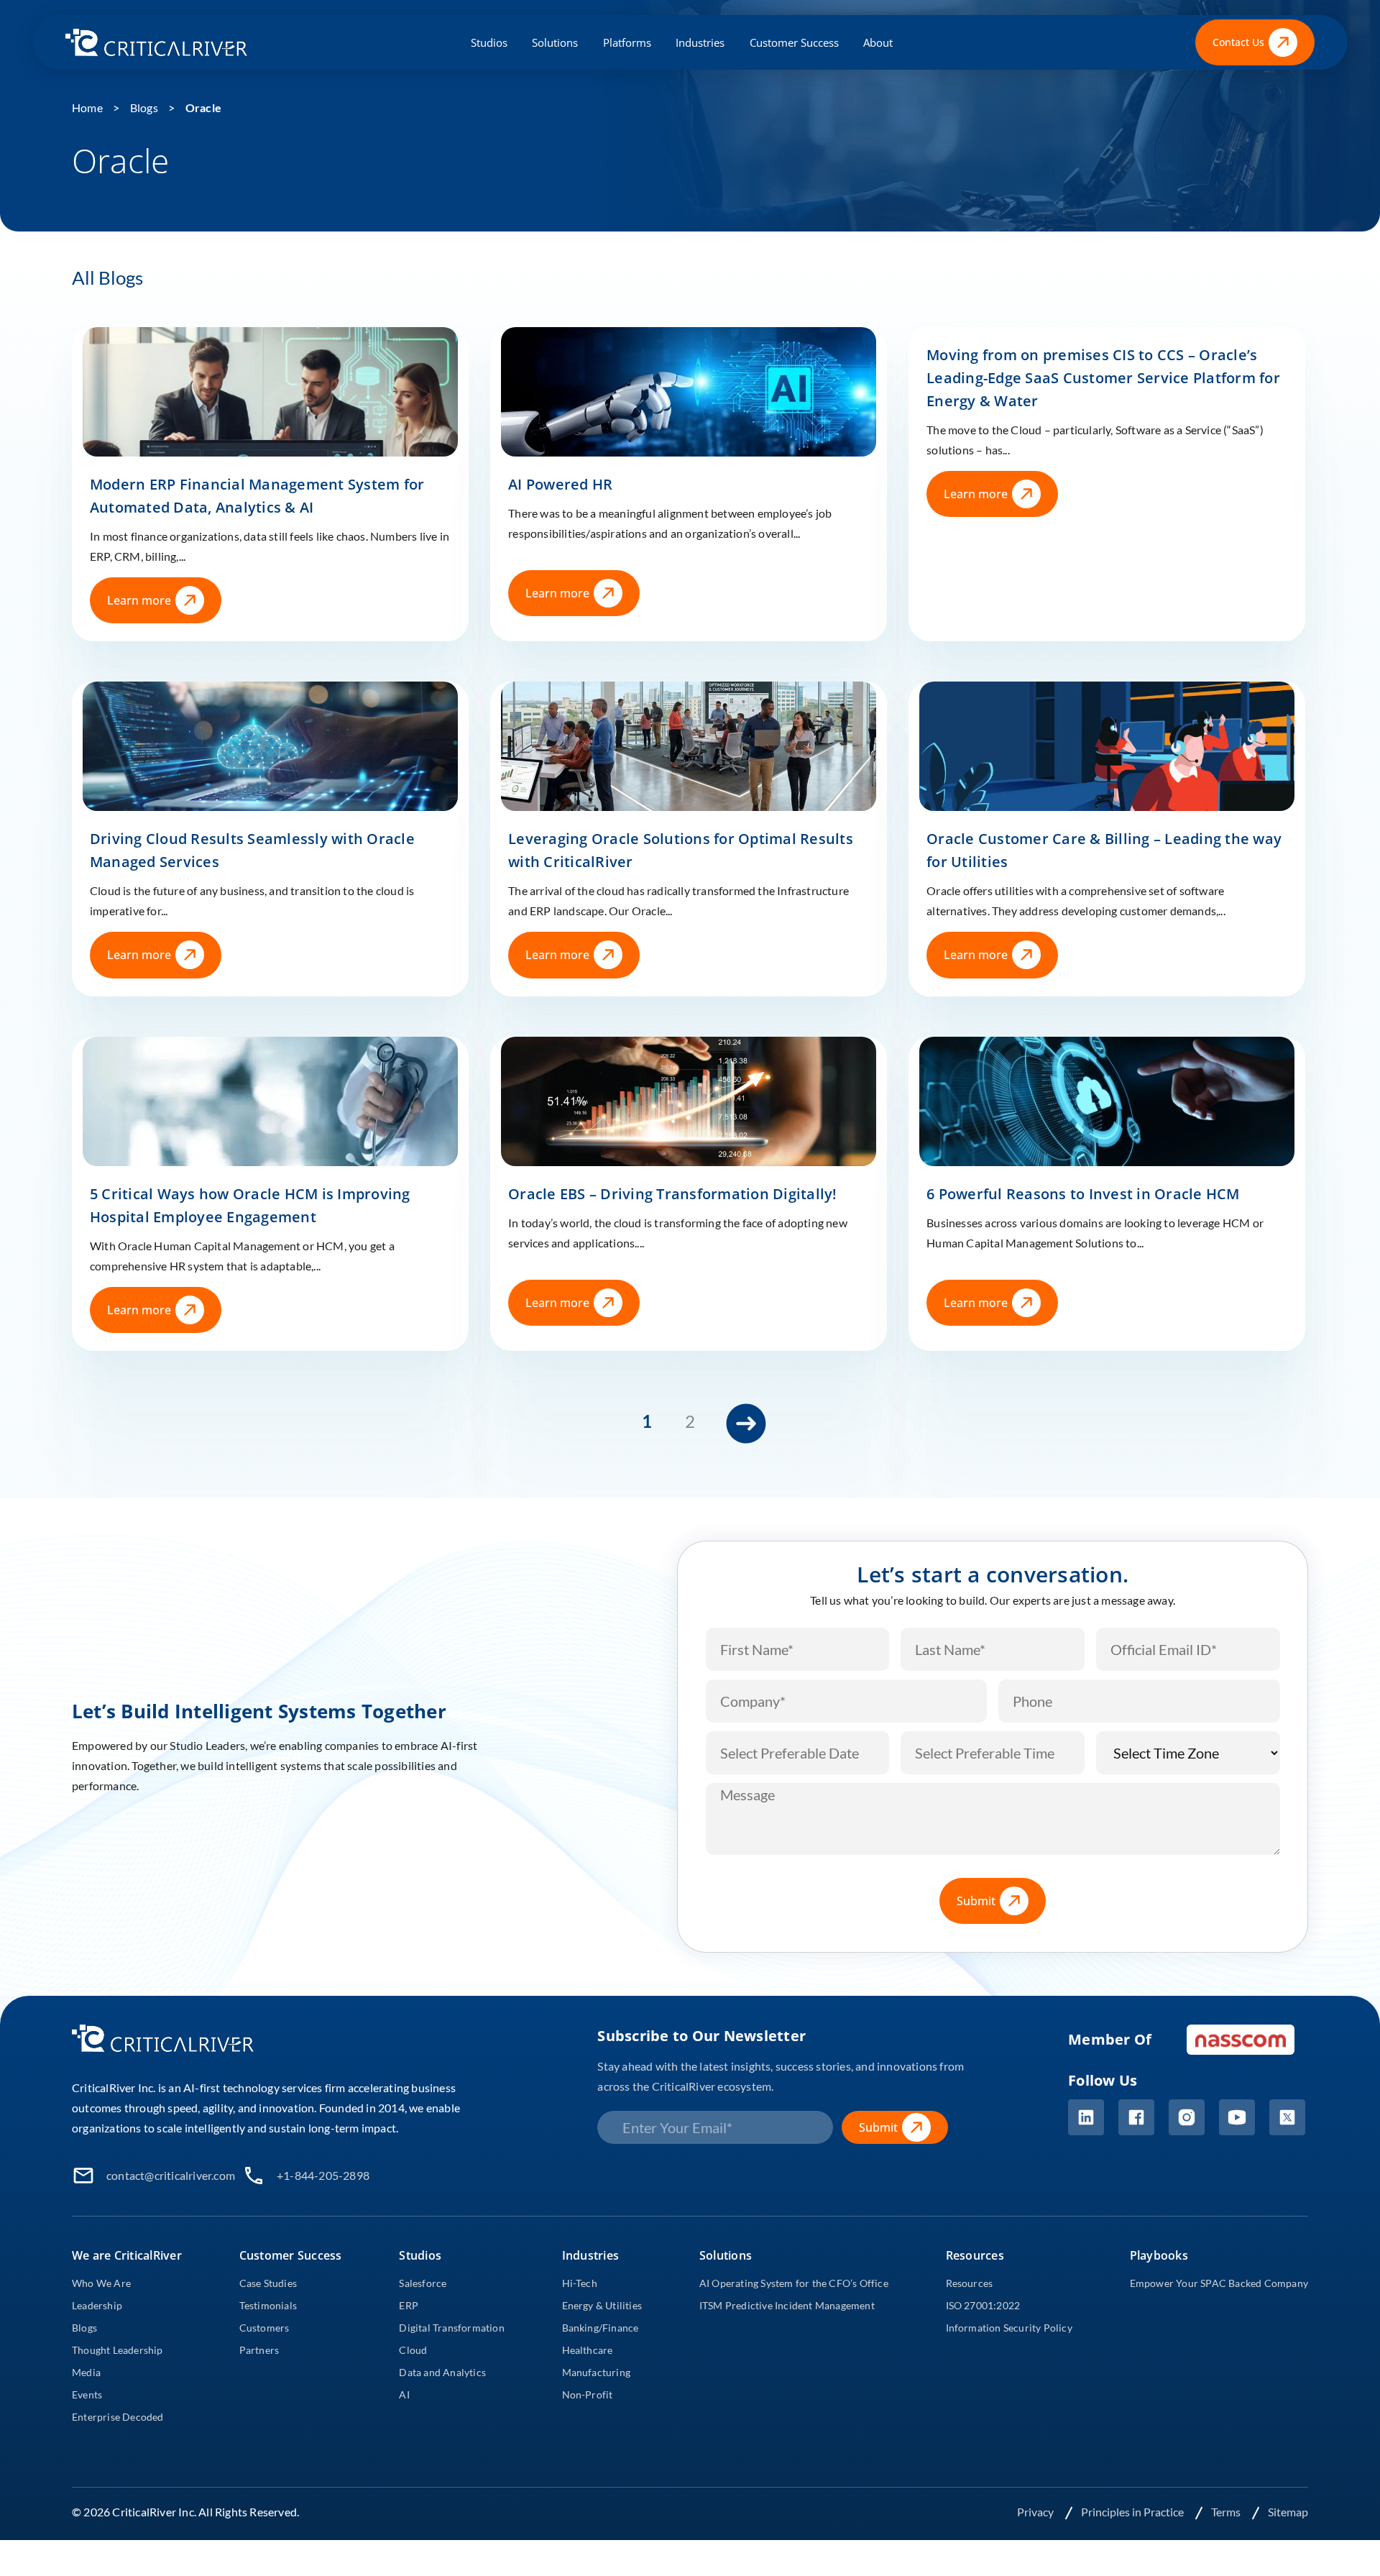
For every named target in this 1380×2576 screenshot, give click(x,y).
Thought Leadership (118, 2350)
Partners (259, 2350)
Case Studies (268, 2283)
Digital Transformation (451, 2328)
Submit (976, 1901)
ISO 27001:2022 (983, 2305)
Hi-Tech (580, 2283)
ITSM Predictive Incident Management (787, 2305)
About (878, 42)
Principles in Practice (1133, 2512)
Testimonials (268, 2305)
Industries (700, 42)
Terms (1227, 2512)
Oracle (203, 107)
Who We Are (101, 2283)
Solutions (555, 42)
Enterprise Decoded (118, 2417)
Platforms (627, 42)
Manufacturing (597, 2372)
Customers (264, 2328)
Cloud (413, 2350)
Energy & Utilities (602, 2305)
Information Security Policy (1009, 2328)
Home (87, 107)
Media (86, 2372)
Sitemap (1288, 2512)
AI (404, 2394)
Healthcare (588, 2350)
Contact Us (1238, 42)
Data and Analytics (442, 2372)
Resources (970, 2283)
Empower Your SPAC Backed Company (1219, 2283)
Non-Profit (588, 2394)
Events (87, 2394)
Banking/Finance (601, 2328)
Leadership (97, 2305)
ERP (409, 2305)
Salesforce (423, 2283)
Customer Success (794, 42)
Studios (489, 42)
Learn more (139, 600)
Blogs (144, 107)
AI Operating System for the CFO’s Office (794, 2283)
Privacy (1036, 2512)
